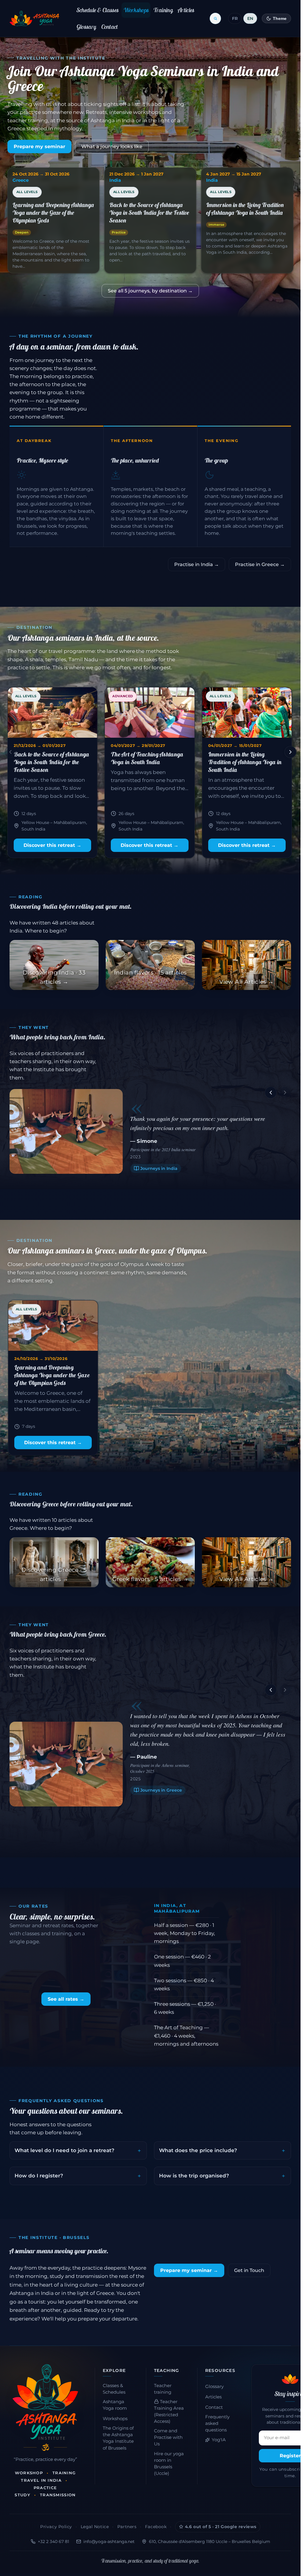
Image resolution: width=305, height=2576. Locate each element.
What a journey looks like (112, 146)
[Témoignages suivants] (285, 1093)
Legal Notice (95, 2527)
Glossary (86, 27)
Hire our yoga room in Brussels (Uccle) (169, 2464)
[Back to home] (34, 18)
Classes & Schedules (114, 2389)
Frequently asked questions (217, 2423)
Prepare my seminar (39, 146)
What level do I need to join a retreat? (64, 2150)
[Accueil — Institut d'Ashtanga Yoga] (45, 2402)
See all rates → (66, 1999)
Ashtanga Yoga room (115, 2405)
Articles (186, 10)
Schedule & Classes (98, 10)
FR (235, 18)
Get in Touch (249, 2270)
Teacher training (163, 2389)
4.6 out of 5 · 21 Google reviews (221, 2527)
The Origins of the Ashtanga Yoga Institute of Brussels (118, 2438)
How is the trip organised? (194, 2176)
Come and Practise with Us (168, 2437)
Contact (110, 27)
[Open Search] (215, 18)
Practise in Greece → (260, 564)
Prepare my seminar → (189, 2270)
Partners (127, 2527)
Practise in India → (197, 564)
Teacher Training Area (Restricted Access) (169, 2412)
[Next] (290, 752)
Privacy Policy (56, 2527)
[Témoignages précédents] (271, 1093)
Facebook (156, 2527)
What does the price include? (198, 2150)
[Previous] (10, 752)
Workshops (136, 10)
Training (163, 10)
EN (250, 18)
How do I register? (39, 2176)
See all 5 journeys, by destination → (150, 291)
